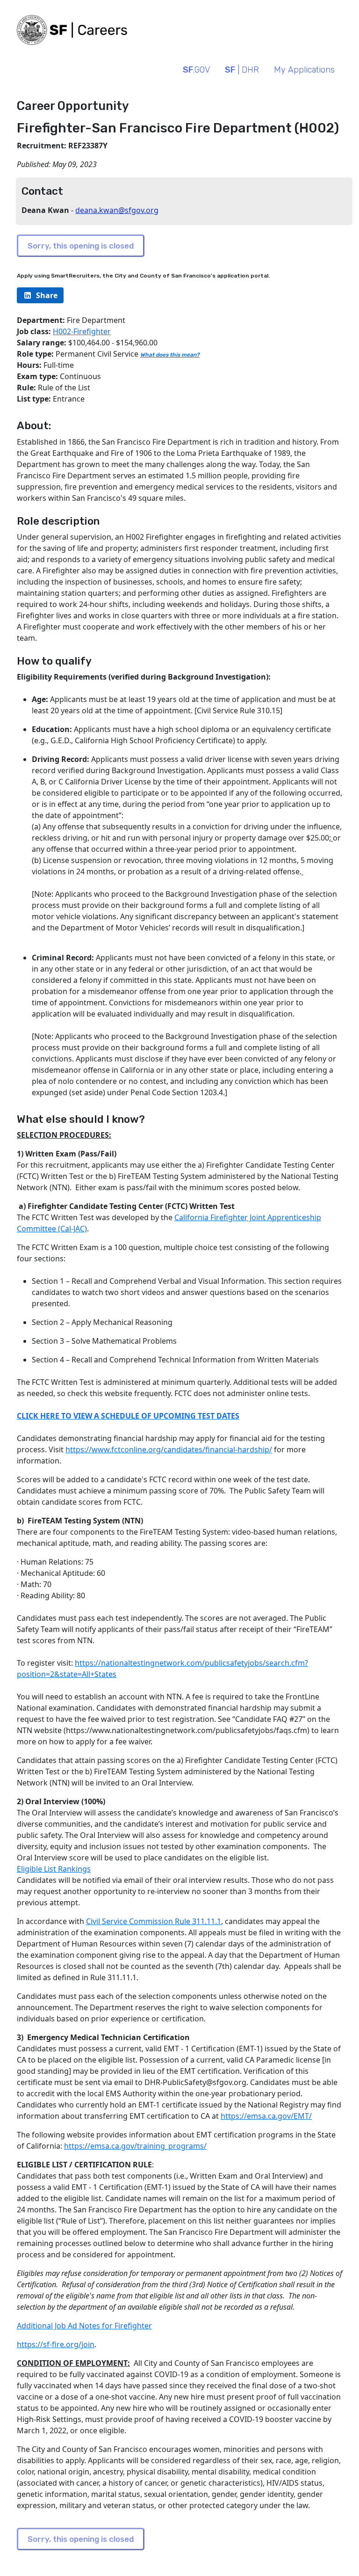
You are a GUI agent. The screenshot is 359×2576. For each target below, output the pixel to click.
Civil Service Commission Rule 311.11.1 (154, 1921)
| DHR (242, 70)
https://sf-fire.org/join (56, 2344)
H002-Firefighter (82, 331)
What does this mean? (170, 355)
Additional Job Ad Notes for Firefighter (84, 2326)
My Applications (304, 70)
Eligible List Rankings (54, 1869)
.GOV (196, 70)
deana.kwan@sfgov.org (117, 210)
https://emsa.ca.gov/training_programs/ (135, 2146)
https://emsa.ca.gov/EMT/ (266, 2116)
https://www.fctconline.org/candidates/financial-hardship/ (169, 1449)
